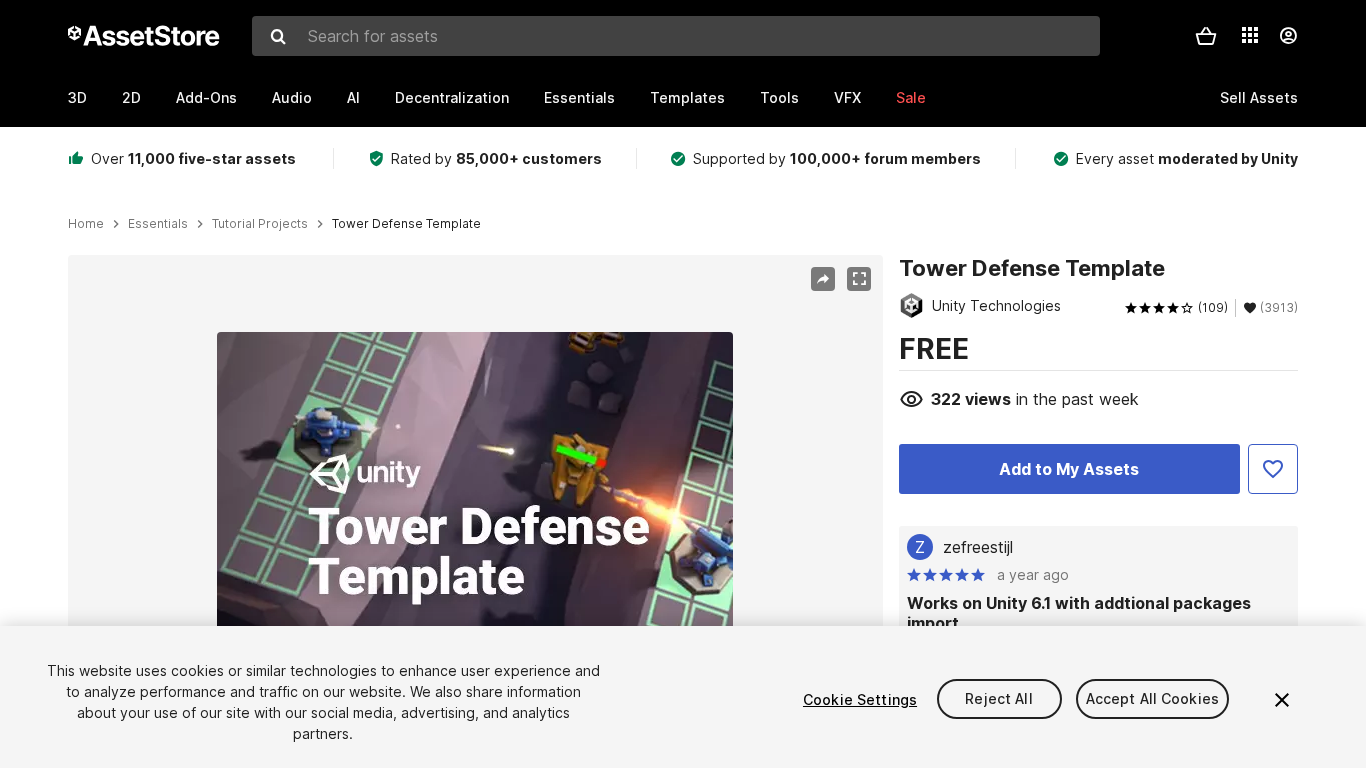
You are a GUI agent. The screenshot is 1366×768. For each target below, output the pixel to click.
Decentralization (452, 97)
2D (131, 97)
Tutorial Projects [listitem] (260, 224)
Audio (292, 97)
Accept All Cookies (1153, 699)
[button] (1206, 36)
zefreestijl (978, 547)
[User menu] (1288, 36)
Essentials (579, 97)
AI (353, 97)
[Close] (1282, 700)
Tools (779, 97)
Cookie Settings (860, 699)
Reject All (998, 699)
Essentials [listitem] (158, 224)
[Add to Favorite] (1273, 469)
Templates (687, 97)
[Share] (823, 279)
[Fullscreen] (859, 279)
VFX (847, 97)
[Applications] (1250, 35)
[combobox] (676, 36)
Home (86, 224)
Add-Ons (206, 97)
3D (77, 97)
